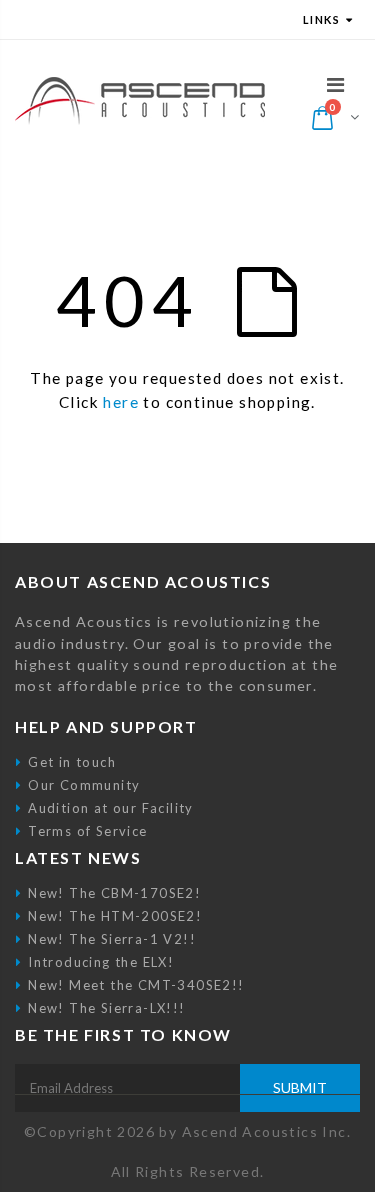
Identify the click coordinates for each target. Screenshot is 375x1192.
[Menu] (336, 84)
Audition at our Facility (111, 808)
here (121, 402)
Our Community (84, 785)
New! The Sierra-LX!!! (106, 1008)
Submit (300, 1087)
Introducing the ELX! (101, 962)
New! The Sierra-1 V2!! (112, 939)
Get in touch (72, 762)
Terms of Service (87, 831)
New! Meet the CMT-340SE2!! (136, 985)
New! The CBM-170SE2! (114, 893)
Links (321, 19)
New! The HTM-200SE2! (115, 916)
